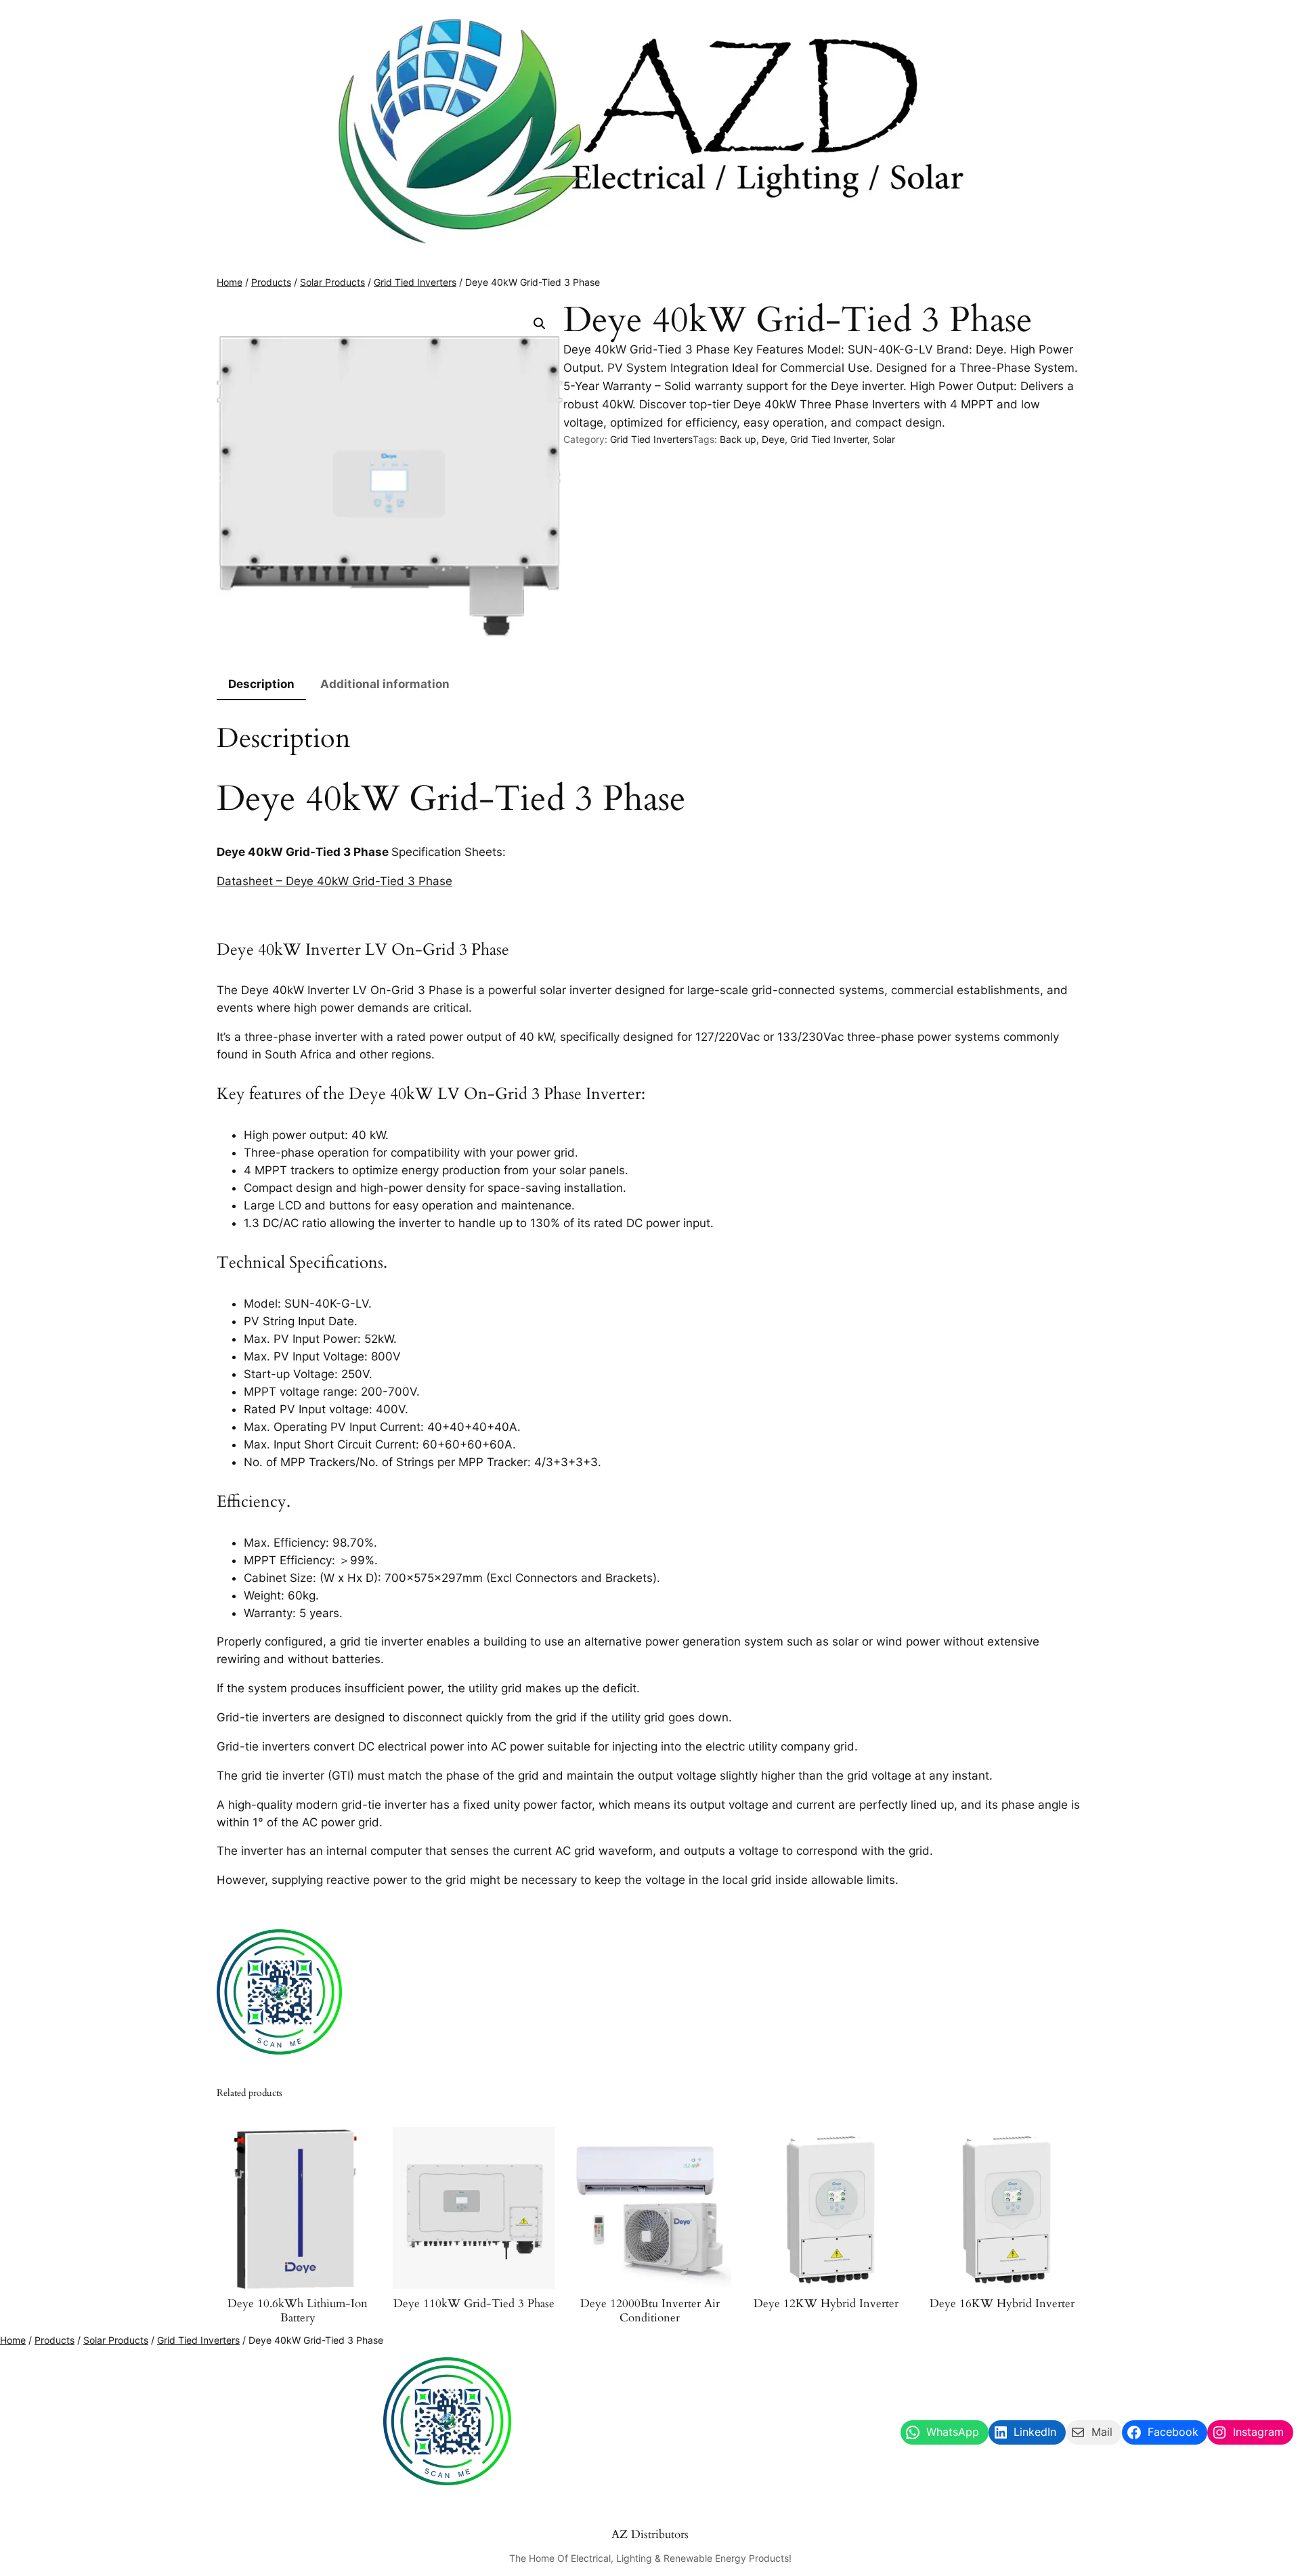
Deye (773, 439)
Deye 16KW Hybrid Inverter (1002, 2304)
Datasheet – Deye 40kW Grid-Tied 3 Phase (334, 881)
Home (230, 282)
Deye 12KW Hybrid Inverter (826, 2304)
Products (271, 282)
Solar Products (332, 282)
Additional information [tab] (385, 684)
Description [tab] (261, 684)
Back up (738, 439)
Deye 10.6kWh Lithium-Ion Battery (298, 2311)
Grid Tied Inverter (829, 439)
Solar (884, 439)
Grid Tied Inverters (415, 282)
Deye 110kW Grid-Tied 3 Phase (474, 2304)
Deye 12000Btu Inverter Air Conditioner (650, 2311)
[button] (540, 324)
